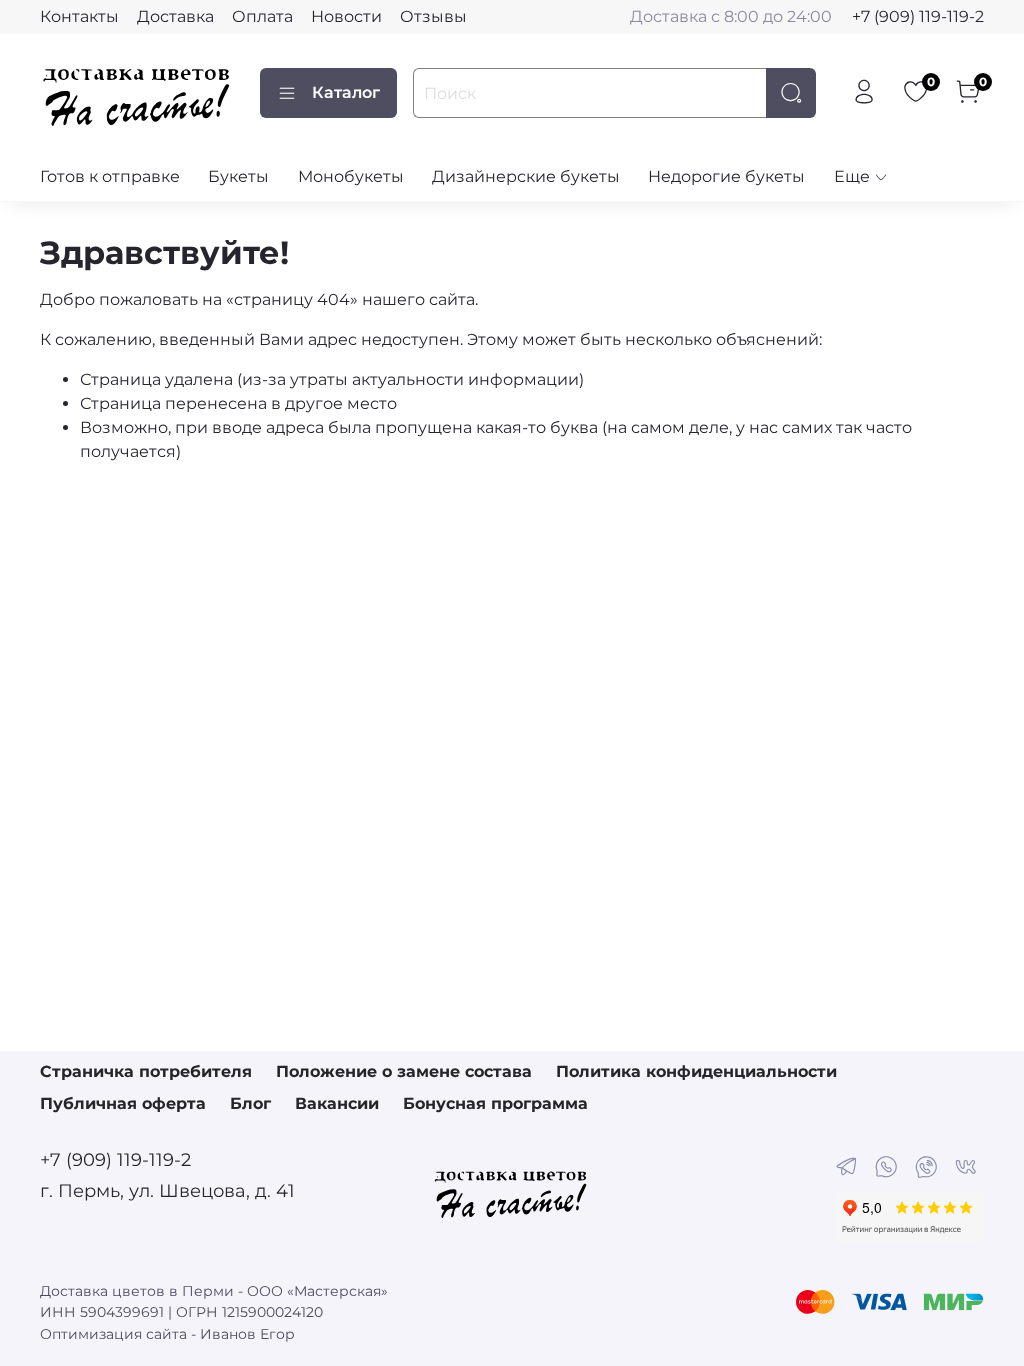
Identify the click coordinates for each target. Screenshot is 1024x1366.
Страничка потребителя (146, 1071)
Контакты (79, 16)
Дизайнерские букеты (526, 176)
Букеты (238, 176)
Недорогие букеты (726, 176)
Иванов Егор (247, 1334)
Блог (250, 1103)
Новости (346, 16)
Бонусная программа (495, 1103)
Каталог (346, 92)
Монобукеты (351, 176)
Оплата (262, 16)
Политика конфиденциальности (696, 1071)
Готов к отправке (110, 176)
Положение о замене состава (404, 1071)
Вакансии (337, 1103)
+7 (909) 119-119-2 (918, 16)
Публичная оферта (123, 1103)
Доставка (175, 16)
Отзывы (433, 16)
